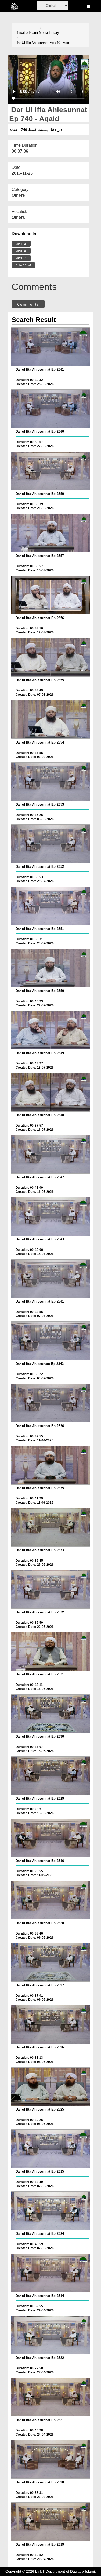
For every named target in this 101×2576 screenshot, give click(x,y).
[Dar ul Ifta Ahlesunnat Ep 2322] (51, 2335)
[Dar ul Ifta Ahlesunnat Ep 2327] (51, 1962)
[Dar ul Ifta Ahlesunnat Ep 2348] (51, 1092)
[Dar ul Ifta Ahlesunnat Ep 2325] (51, 2087)
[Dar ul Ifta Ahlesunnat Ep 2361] (51, 347)
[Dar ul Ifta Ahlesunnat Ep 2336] (51, 1403)
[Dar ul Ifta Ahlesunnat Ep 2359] (51, 471)
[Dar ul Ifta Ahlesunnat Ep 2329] (51, 1776)
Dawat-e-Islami (27, 33)
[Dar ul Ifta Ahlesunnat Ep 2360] (51, 409)
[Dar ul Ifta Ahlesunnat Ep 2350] (51, 968)
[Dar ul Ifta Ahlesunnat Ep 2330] (51, 1714)
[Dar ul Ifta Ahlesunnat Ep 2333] (51, 1527)
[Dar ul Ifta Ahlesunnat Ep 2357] (51, 533)
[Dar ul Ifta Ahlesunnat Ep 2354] (51, 719)
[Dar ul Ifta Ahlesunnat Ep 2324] (51, 2211)
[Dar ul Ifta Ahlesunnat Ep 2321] (51, 2397)
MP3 (20, 251)
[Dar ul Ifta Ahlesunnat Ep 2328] (51, 1900)
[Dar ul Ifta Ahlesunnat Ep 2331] (51, 1652)
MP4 (20, 244)
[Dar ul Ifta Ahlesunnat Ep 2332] (51, 1589)
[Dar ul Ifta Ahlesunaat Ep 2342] (51, 1341)
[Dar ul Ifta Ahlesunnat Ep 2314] (51, 2273)
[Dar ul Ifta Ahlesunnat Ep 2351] (51, 906)
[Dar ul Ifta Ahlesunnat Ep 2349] (51, 1030)
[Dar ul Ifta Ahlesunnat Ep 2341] (51, 1279)
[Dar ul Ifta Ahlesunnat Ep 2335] (51, 1465)
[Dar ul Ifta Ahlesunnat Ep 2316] (51, 1838)
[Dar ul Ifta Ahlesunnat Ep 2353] (51, 782)
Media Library (49, 33)
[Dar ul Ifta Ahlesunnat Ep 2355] (51, 657)
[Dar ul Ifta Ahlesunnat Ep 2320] (51, 2459)
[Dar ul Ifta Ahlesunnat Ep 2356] (51, 595)
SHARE (22, 265)
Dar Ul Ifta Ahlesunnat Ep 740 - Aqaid (44, 43)
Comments (28, 304)
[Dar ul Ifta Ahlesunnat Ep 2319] (51, 2522)
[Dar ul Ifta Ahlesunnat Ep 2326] (51, 2024)
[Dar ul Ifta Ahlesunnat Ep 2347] (51, 1154)
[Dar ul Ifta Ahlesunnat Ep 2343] (51, 1216)
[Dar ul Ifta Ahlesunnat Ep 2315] (51, 2149)
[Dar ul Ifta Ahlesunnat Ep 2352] (51, 844)
